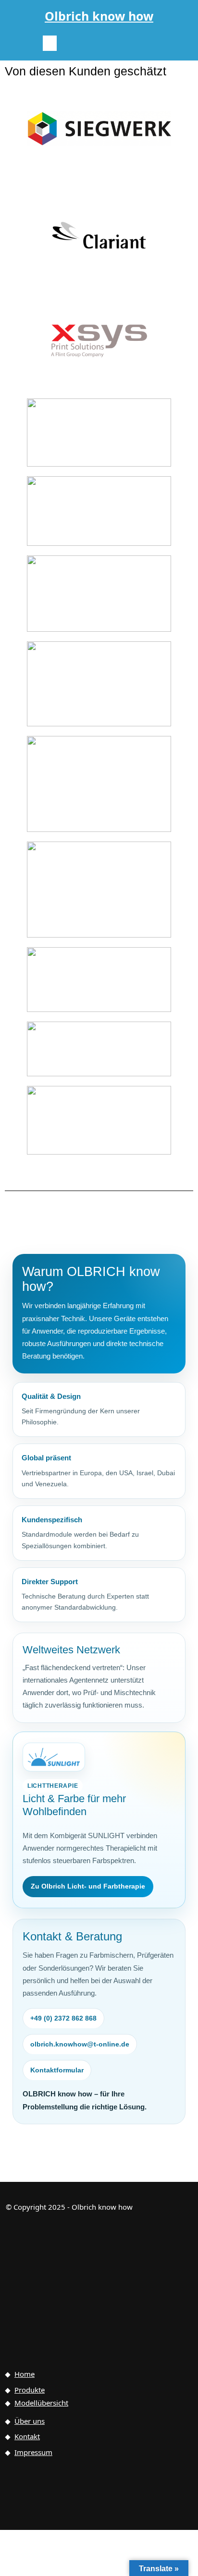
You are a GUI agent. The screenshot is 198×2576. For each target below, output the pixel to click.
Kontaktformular (57, 2070)
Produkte (30, 2390)
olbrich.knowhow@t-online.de (80, 2044)
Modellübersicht (41, 2403)
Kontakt (27, 2436)
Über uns (30, 2421)
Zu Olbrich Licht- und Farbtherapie (88, 1886)
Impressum (33, 2452)
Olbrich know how (99, 16)
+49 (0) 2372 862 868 (63, 2018)
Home (25, 2374)
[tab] (50, 43)
